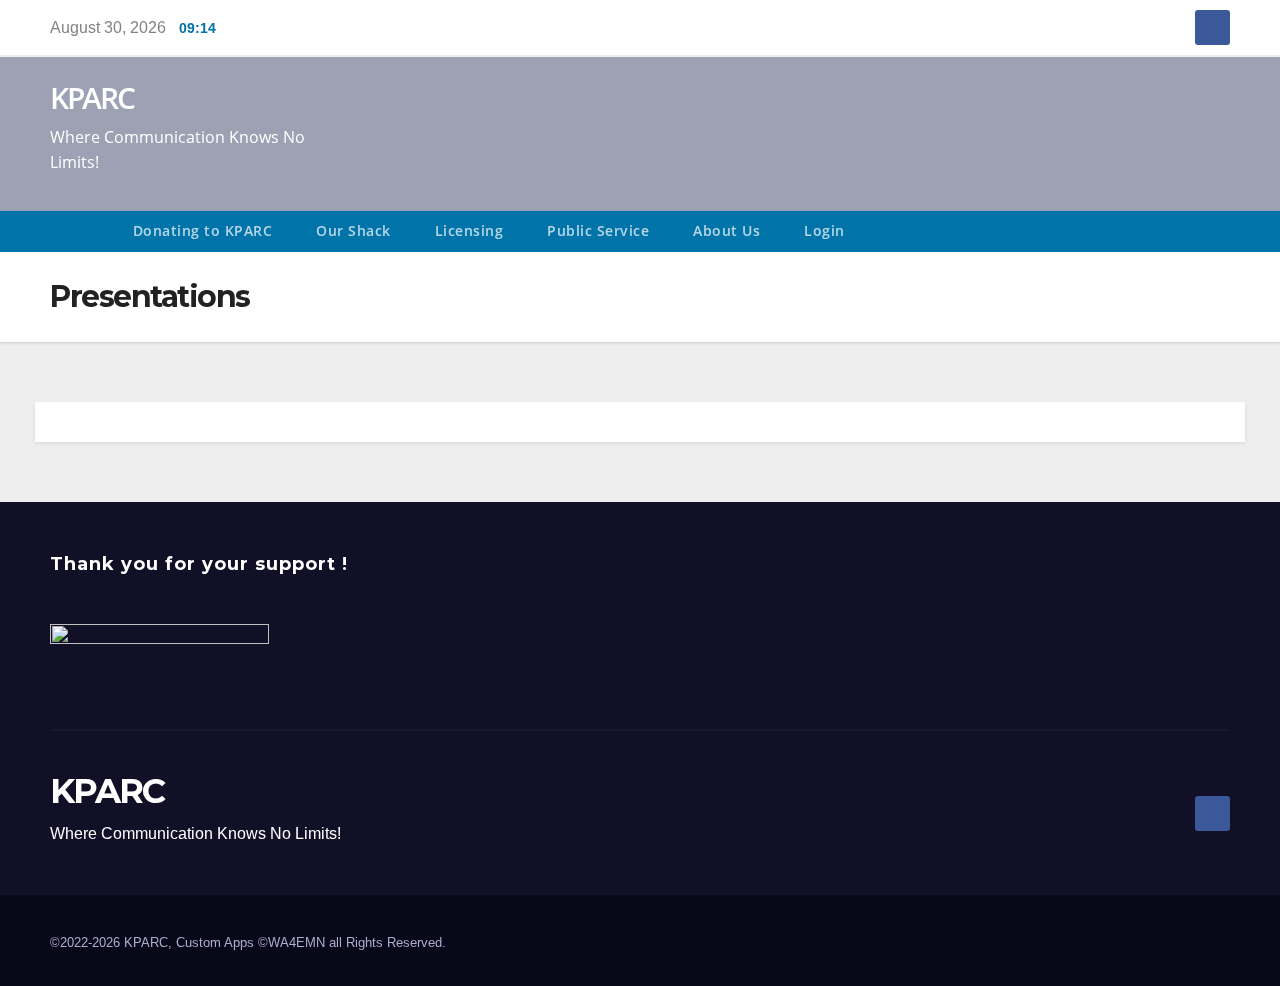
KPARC (92, 97)
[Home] (80, 231)
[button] (1224, 231)
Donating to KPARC (203, 230)
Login (824, 230)
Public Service (598, 230)
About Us (726, 230)
